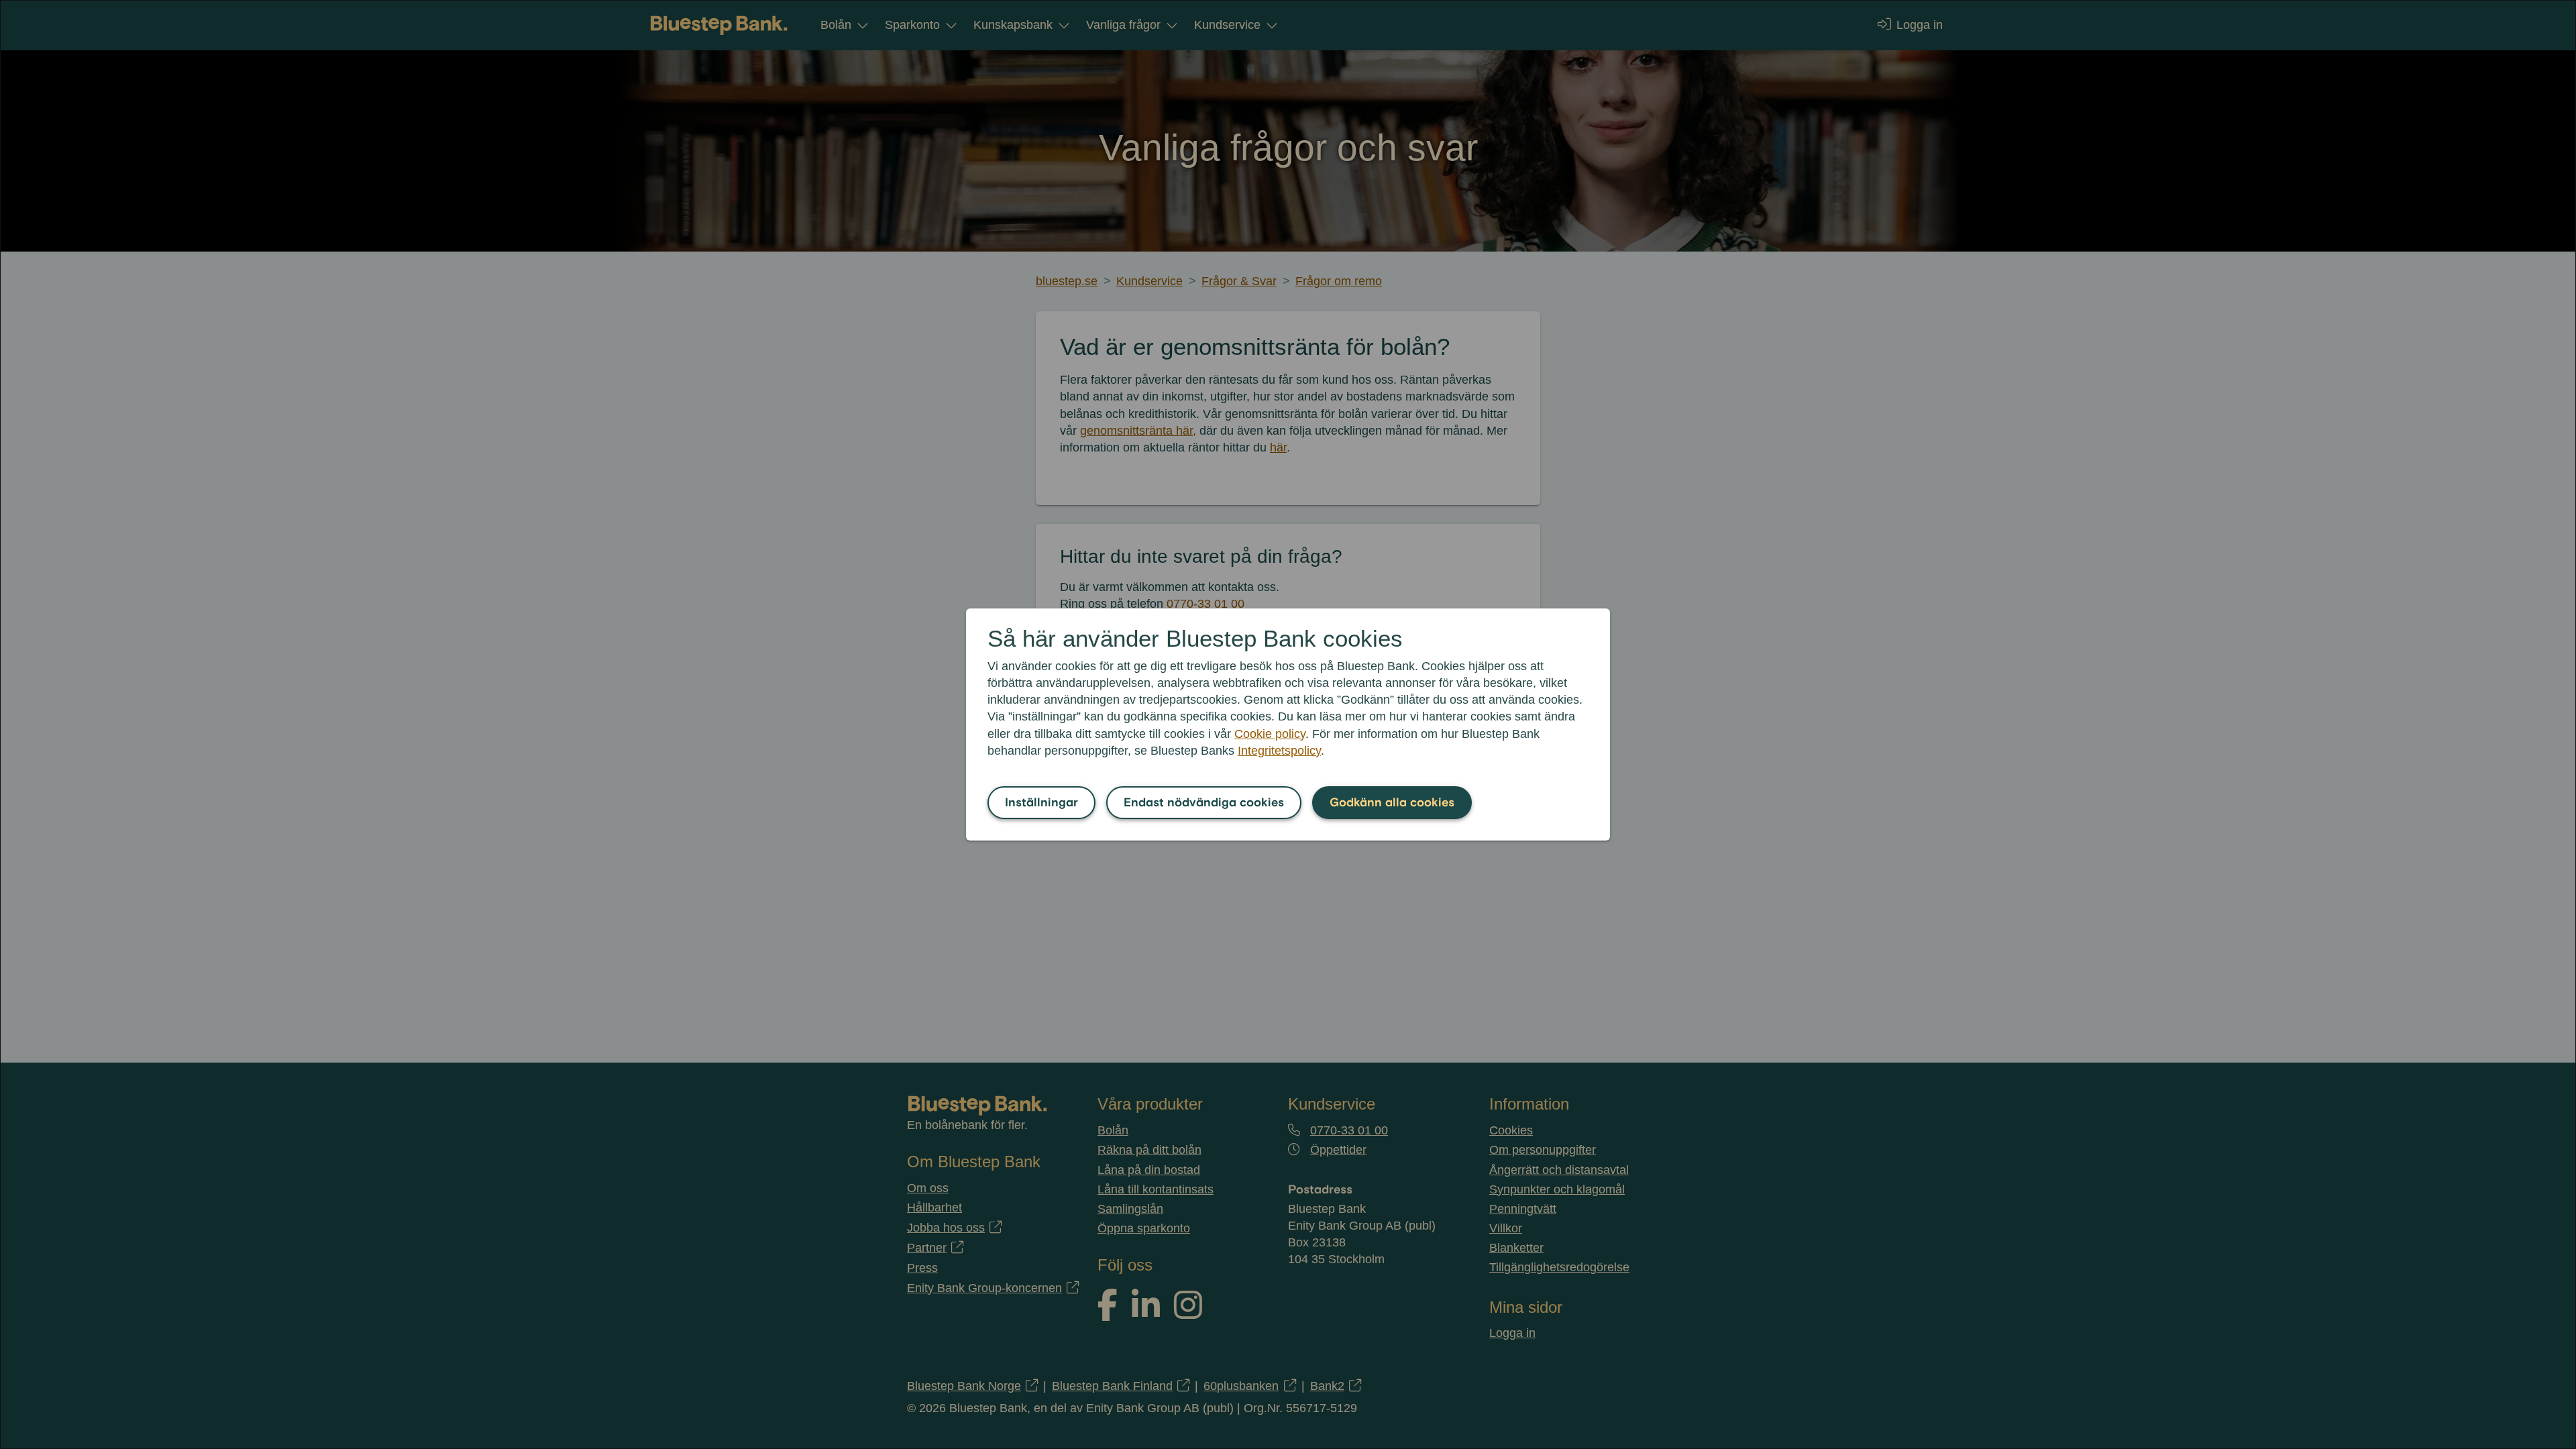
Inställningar (1041, 803)
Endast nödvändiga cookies (1204, 803)
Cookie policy (1270, 734)
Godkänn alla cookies (1392, 803)
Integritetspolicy (1279, 751)
